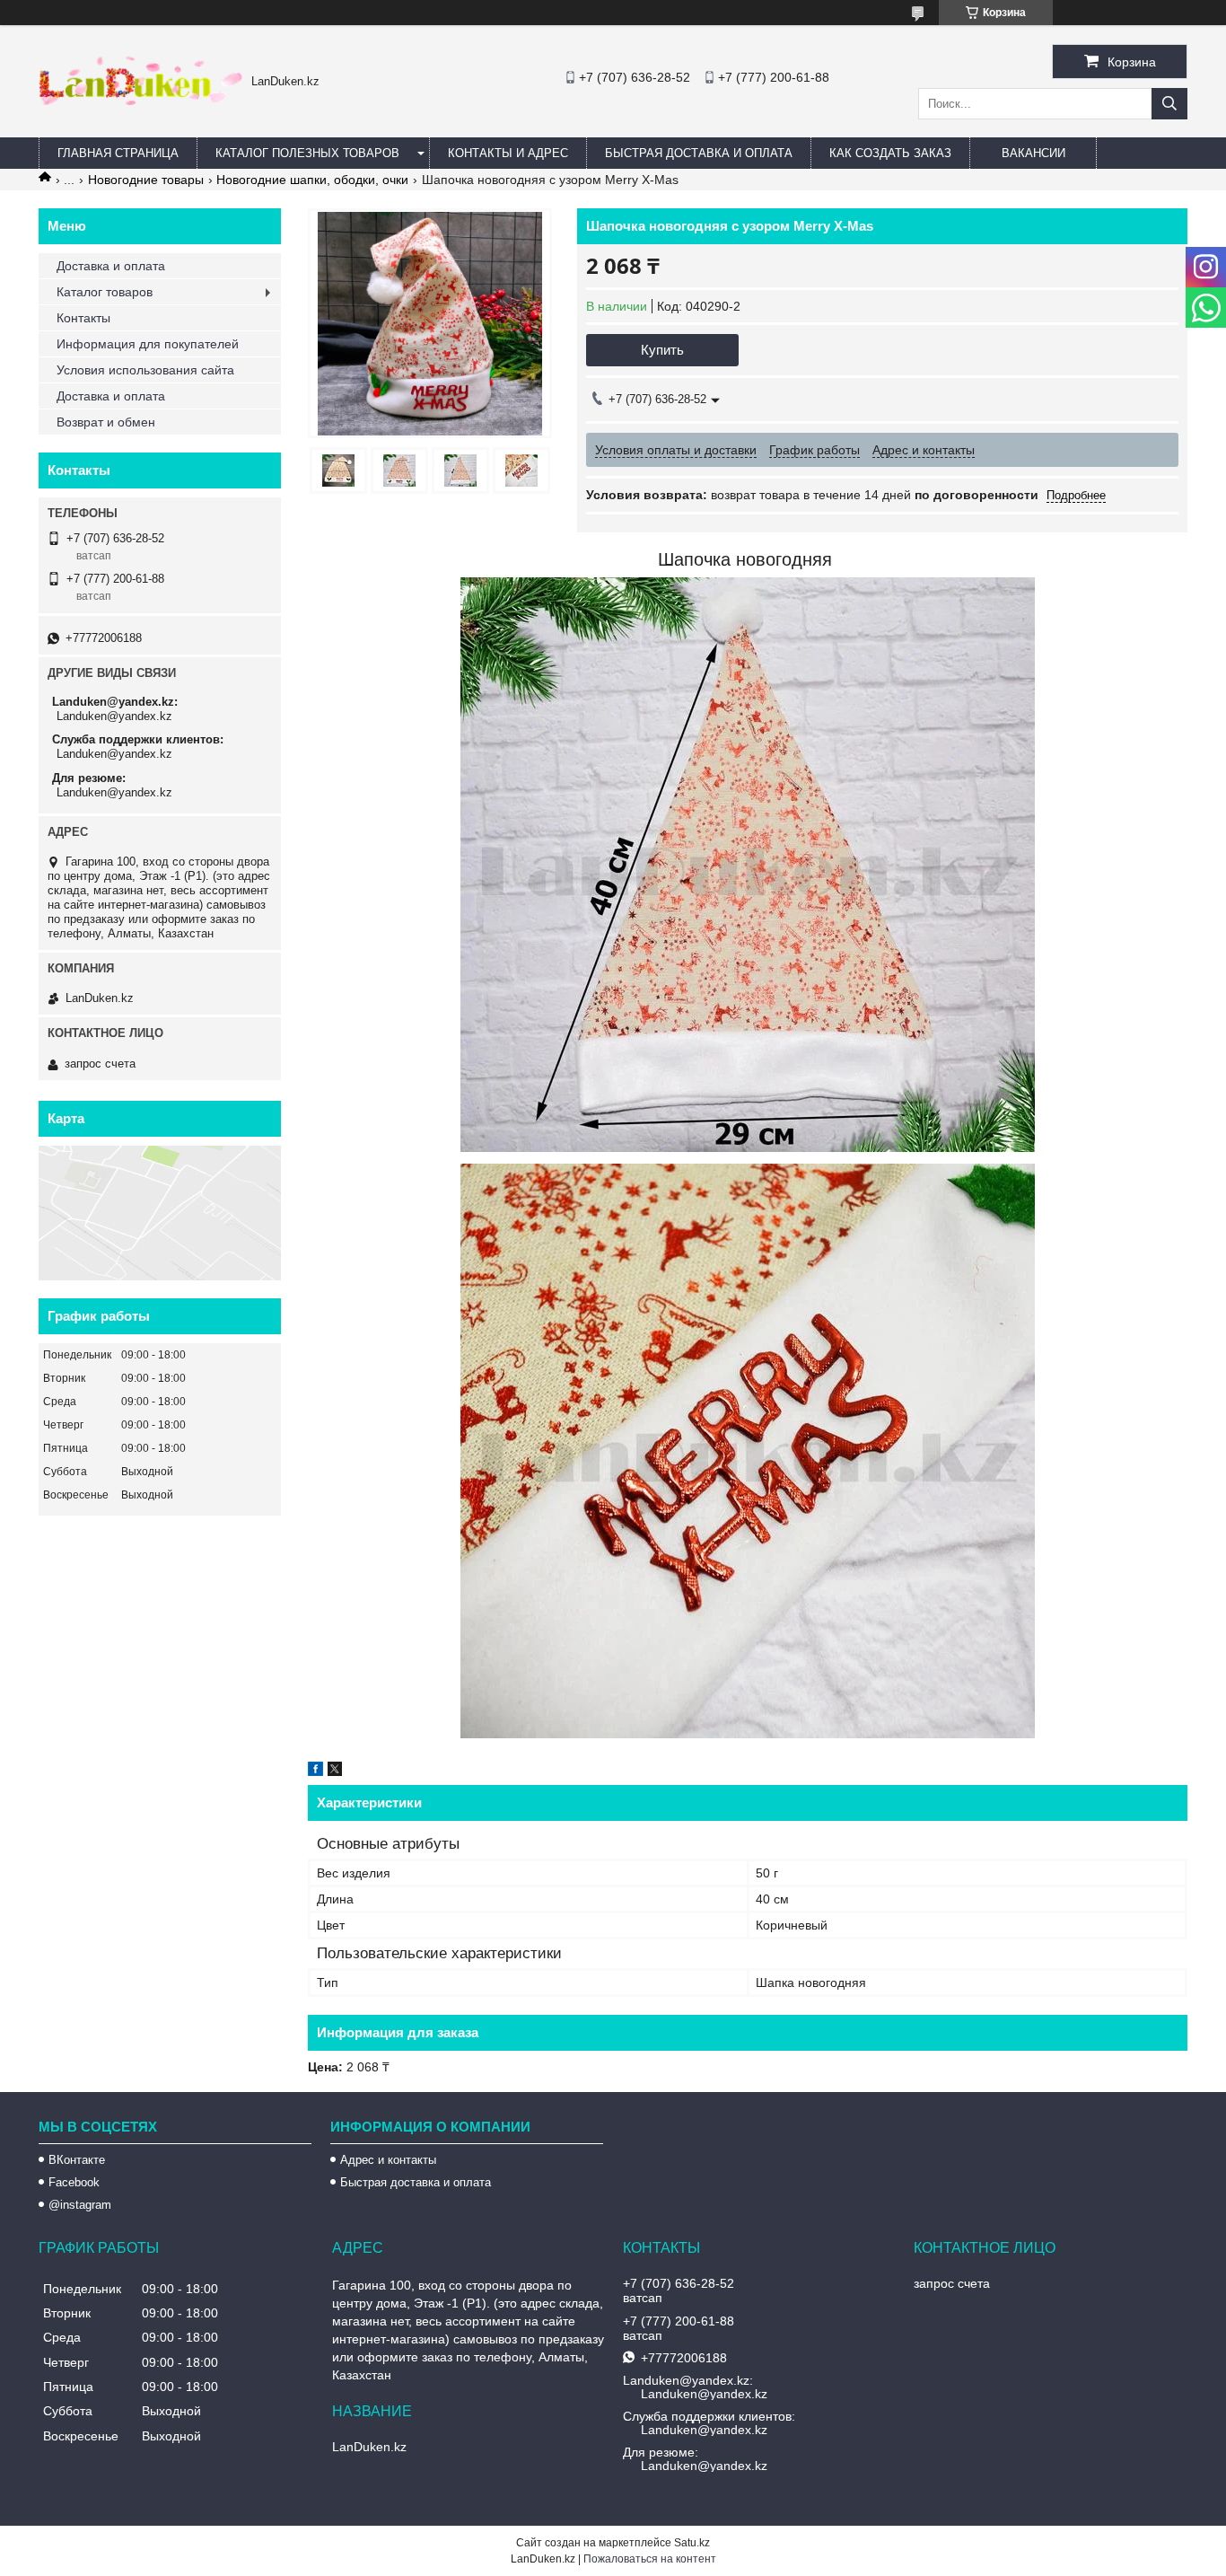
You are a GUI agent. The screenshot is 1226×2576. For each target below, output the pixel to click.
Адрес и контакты (388, 2160)
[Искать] (1169, 104)
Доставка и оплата (111, 266)
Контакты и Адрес (508, 153)
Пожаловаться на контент (650, 2559)
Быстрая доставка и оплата (416, 2182)
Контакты (83, 318)
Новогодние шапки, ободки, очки (312, 180)
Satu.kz (692, 2543)
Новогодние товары (146, 180)
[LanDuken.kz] (140, 101)
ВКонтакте (77, 2160)
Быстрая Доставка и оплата (699, 153)
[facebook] (315, 1772)
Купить (662, 350)
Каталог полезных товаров (307, 153)
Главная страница (118, 153)
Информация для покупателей (148, 344)
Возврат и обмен (106, 422)
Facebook (74, 2182)
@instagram (80, 2205)
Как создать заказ (890, 153)
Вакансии (1033, 153)
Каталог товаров (105, 292)
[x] (335, 1772)
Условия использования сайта (145, 370)
